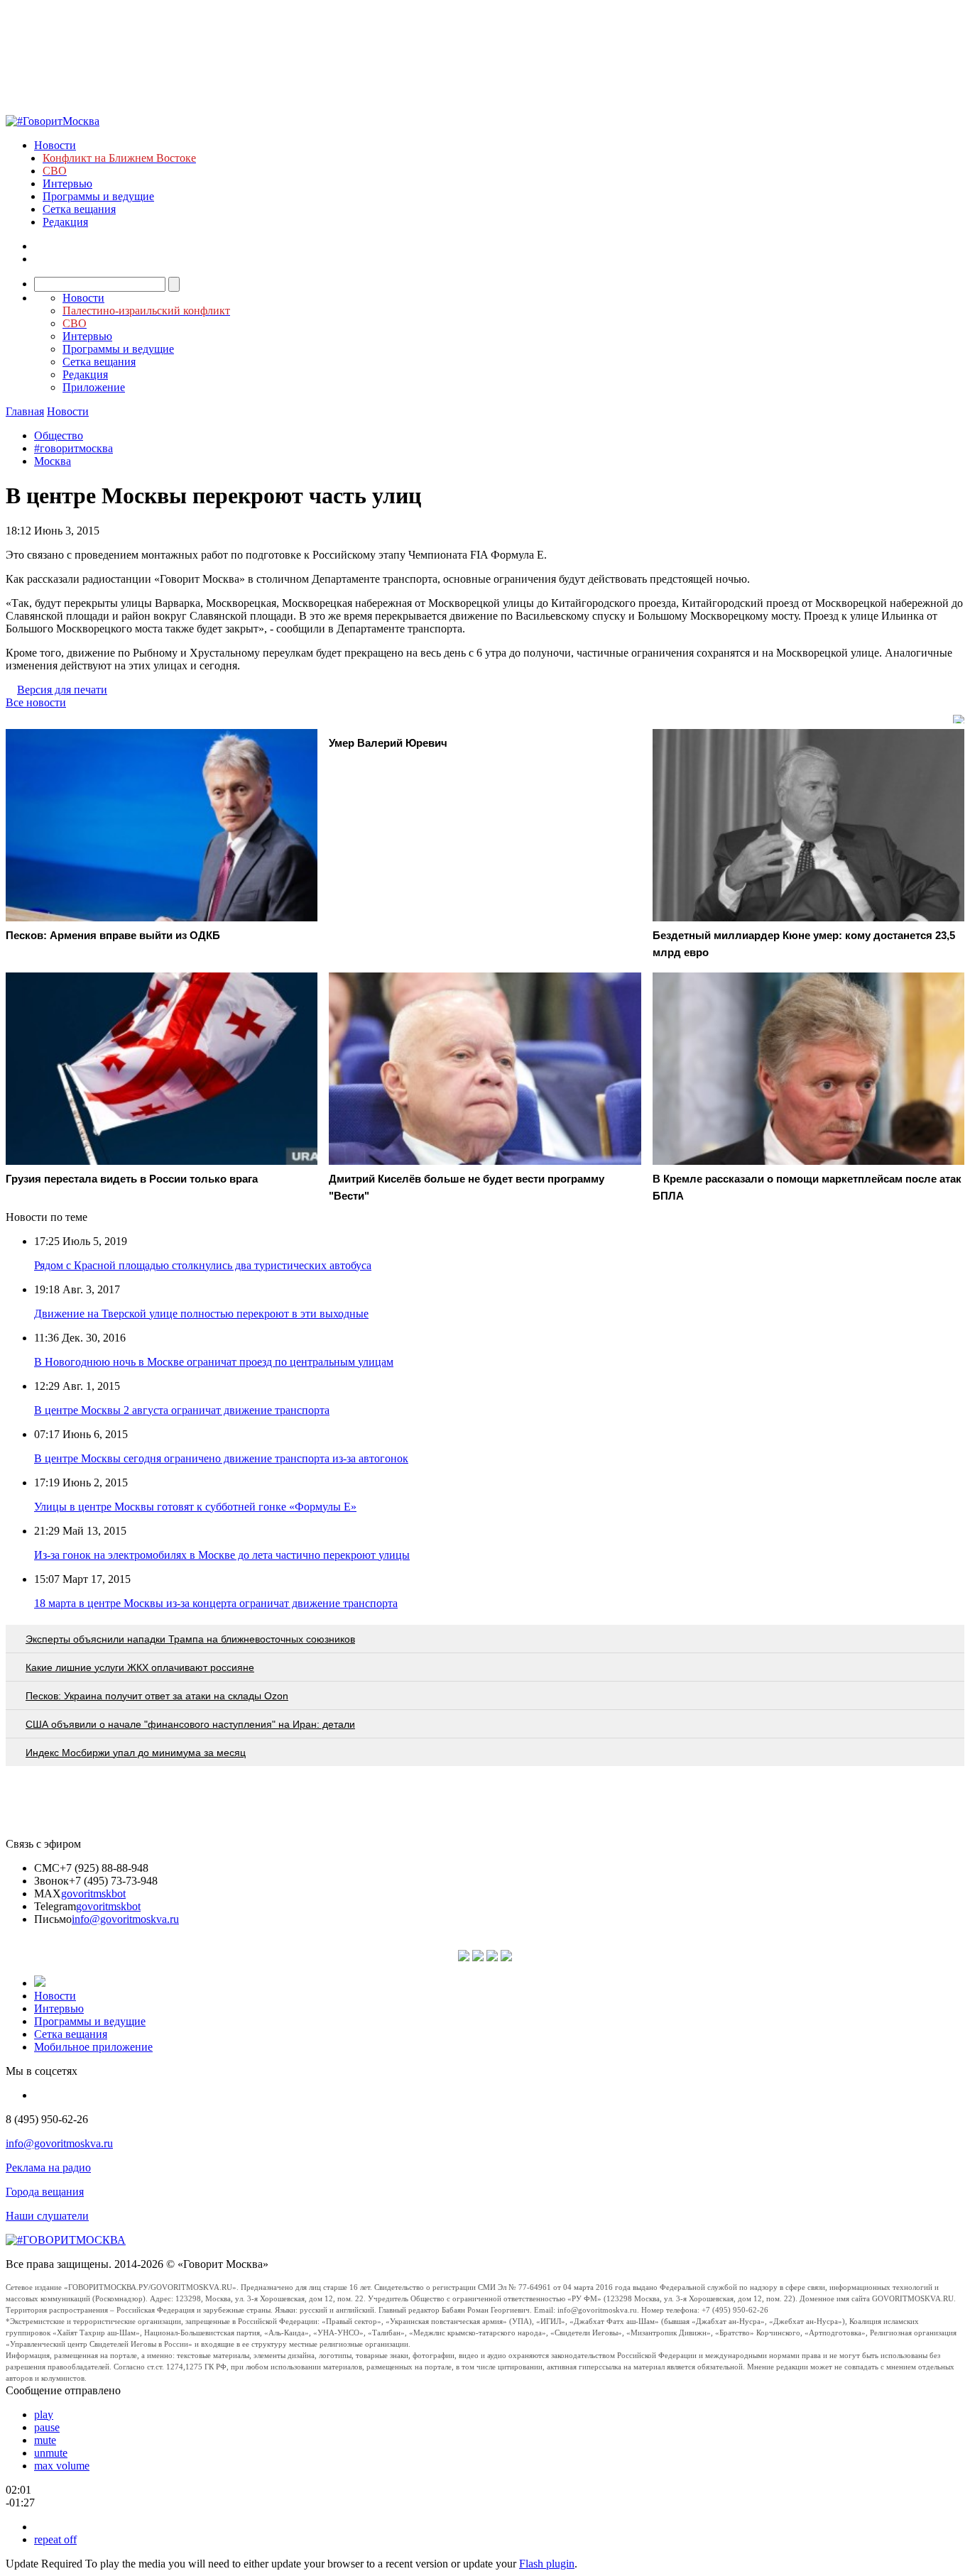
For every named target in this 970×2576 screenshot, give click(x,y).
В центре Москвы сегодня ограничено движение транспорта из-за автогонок (221, 1458)
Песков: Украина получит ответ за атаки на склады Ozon (157, 1696)
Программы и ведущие (98, 196)
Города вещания (45, 2192)
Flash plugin (547, 2564)
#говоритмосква (73, 448)
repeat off (55, 2539)
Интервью (67, 183)
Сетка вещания (79, 209)
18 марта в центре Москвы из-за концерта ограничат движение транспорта (216, 1603)
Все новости (36, 702)
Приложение (94, 387)
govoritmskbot (93, 1893)
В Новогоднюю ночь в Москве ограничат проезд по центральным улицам (214, 1362)
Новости (55, 145)
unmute (51, 2453)
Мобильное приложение (93, 2047)
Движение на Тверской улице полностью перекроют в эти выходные (201, 1314)
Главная (25, 411)
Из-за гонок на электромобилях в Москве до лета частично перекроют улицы (222, 1555)
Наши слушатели (47, 2216)
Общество (59, 435)
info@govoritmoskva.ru (125, 1919)
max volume (62, 2466)
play (44, 2415)
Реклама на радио (48, 2167)
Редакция (65, 222)
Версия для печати (62, 690)
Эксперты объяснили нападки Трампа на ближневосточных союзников (190, 1639)
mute (45, 2440)
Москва (53, 461)
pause (47, 2427)
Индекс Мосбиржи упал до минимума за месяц (136, 1753)
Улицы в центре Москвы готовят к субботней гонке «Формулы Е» (195, 1507)
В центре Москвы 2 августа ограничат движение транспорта (182, 1410)
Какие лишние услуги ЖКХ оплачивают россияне (140, 1667)
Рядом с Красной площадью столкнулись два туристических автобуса (203, 1265)
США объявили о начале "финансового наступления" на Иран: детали (190, 1724)
